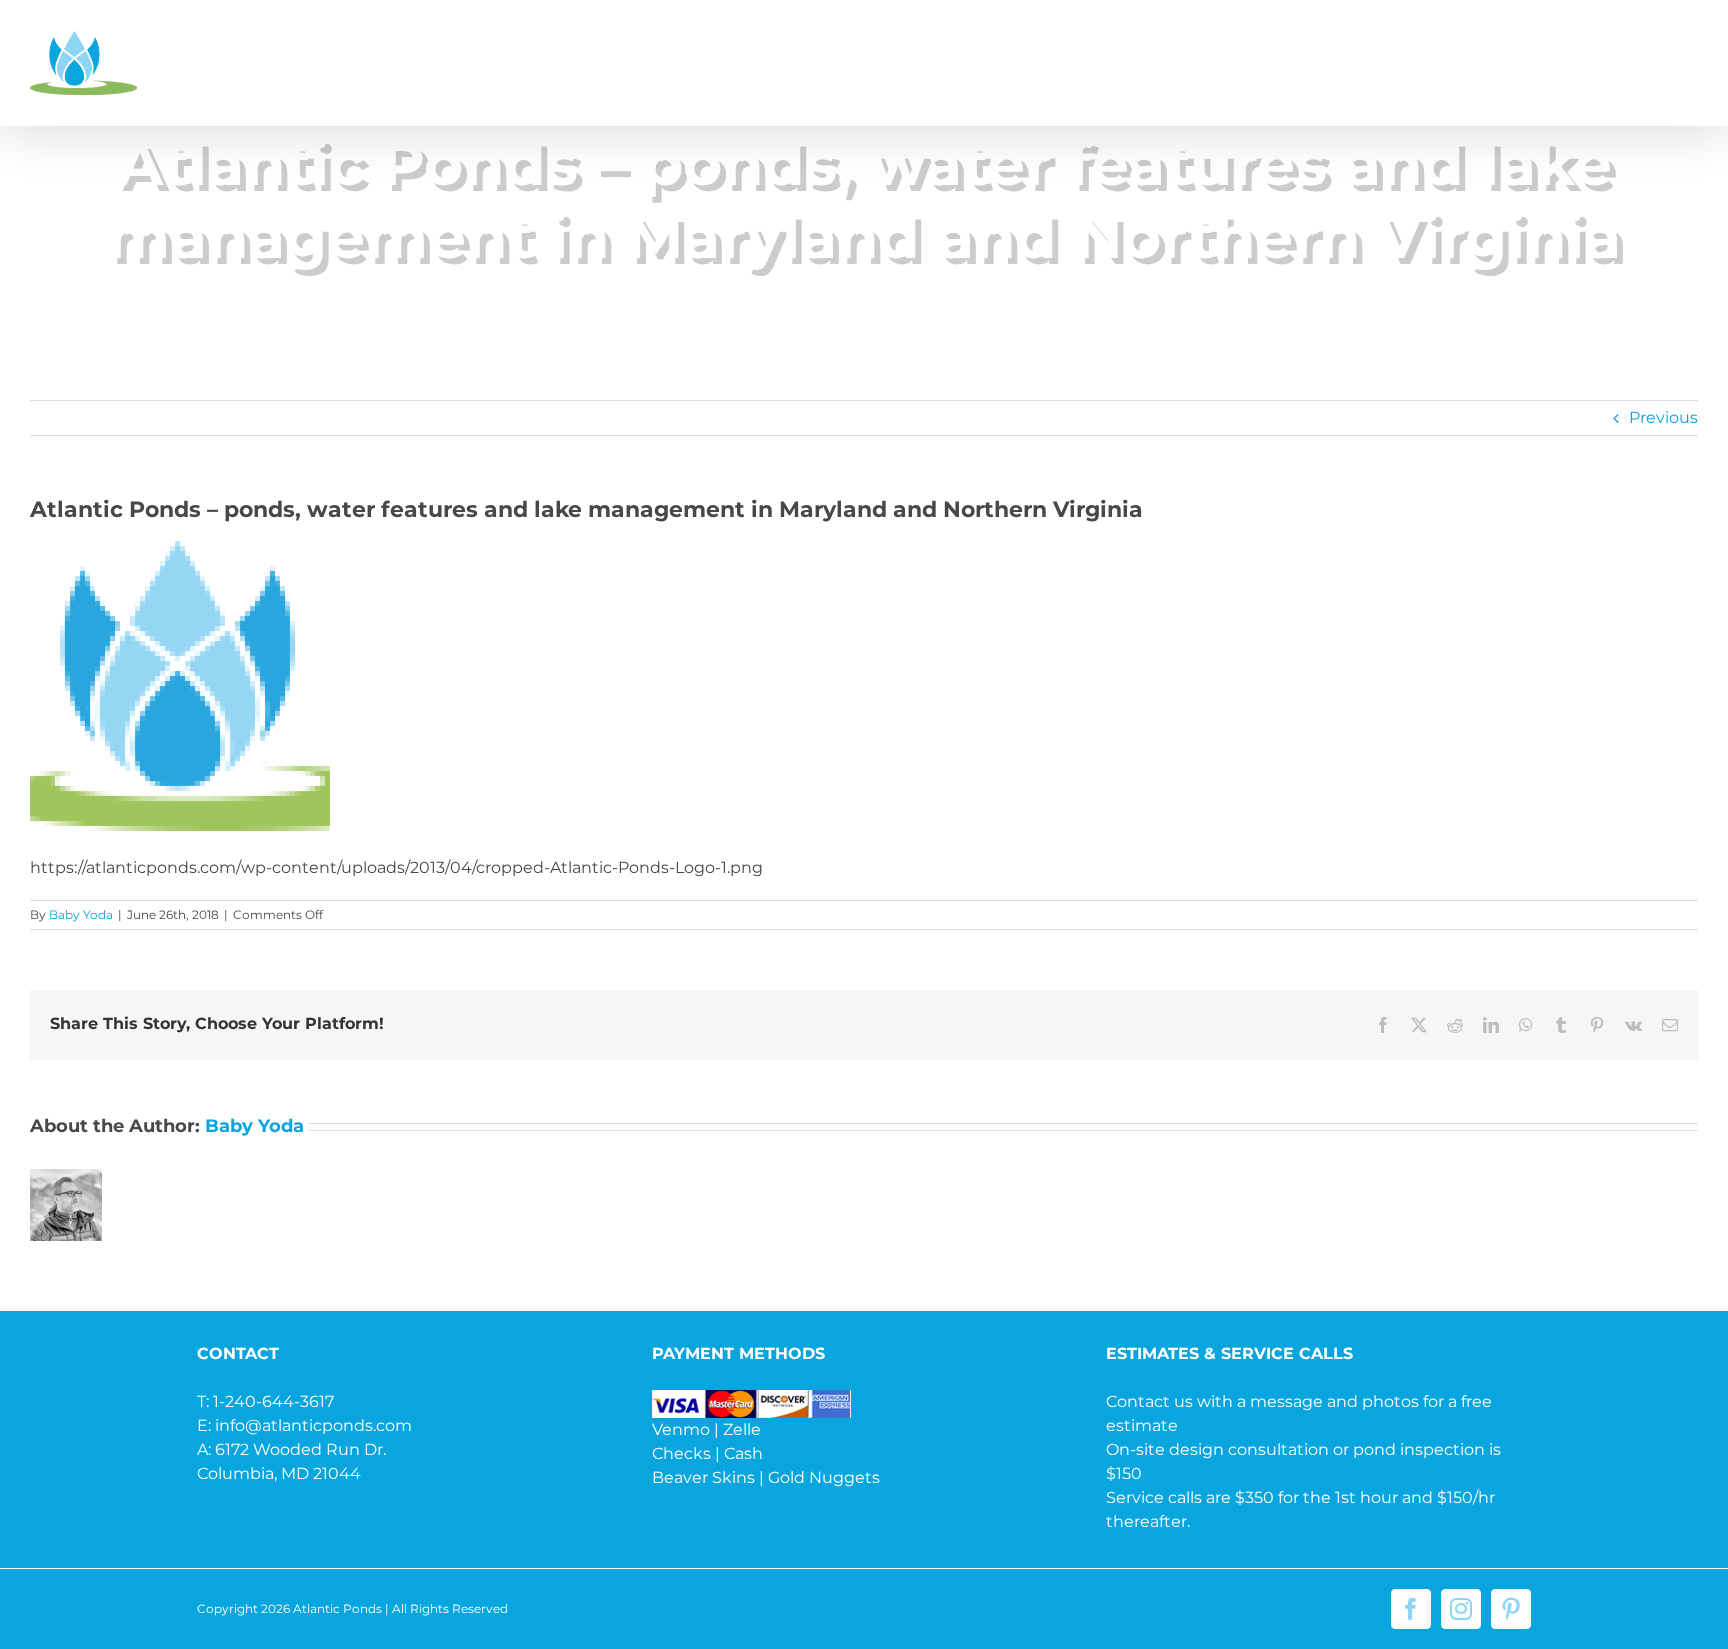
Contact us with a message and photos (1262, 1401)
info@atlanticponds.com (313, 1425)
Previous (1663, 417)
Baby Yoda (81, 914)
